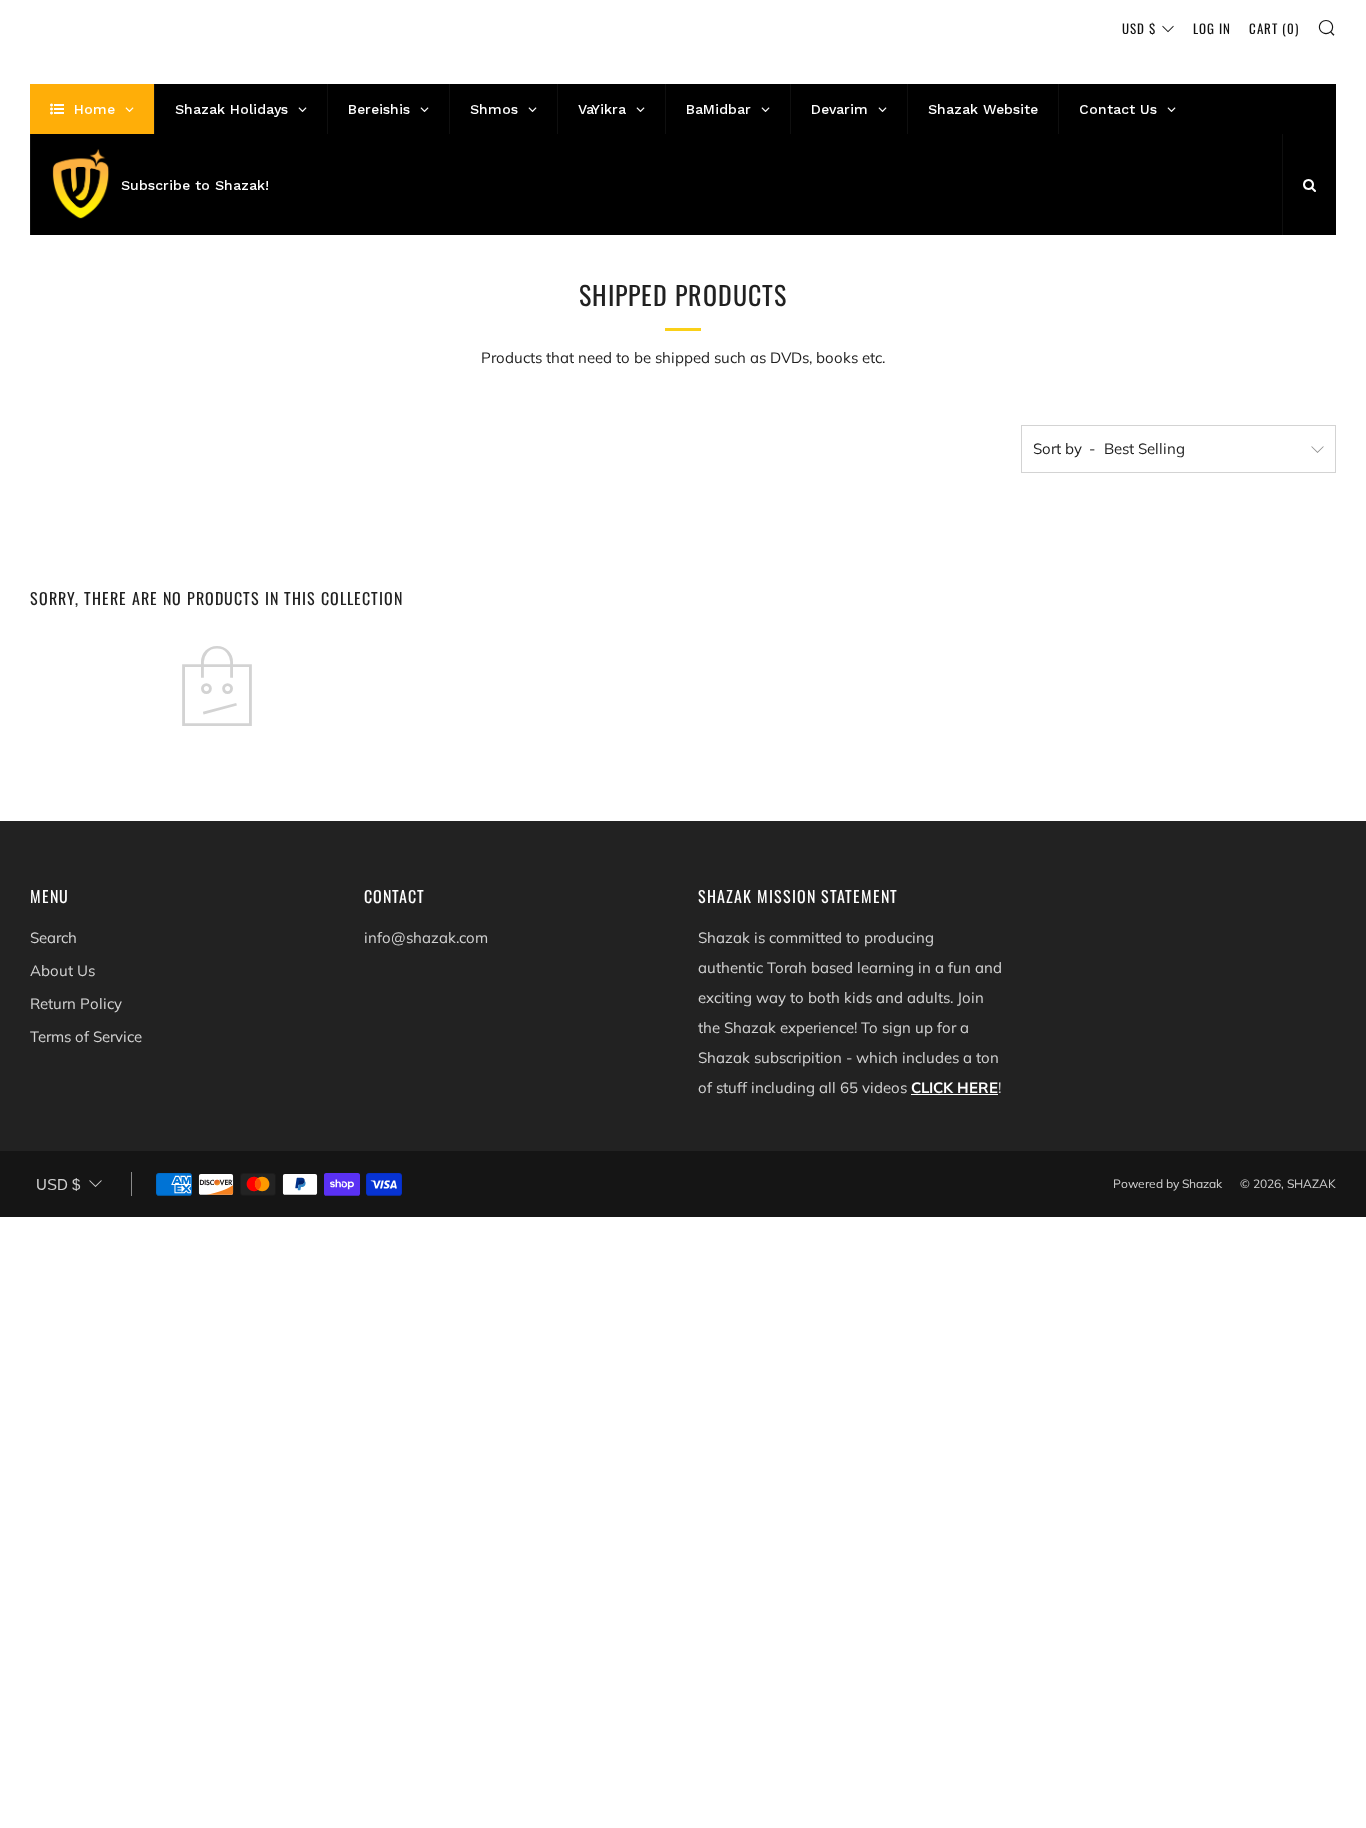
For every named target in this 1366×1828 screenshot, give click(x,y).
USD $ (1139, 28)
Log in (1212, 28)
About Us (62, 970)
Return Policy (76, 1003)
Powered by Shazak (1167, 1183)
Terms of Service (86, 1036)
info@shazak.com (426, 937)
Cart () (1274, 28)
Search (53, 937)
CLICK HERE (954, 1087)
